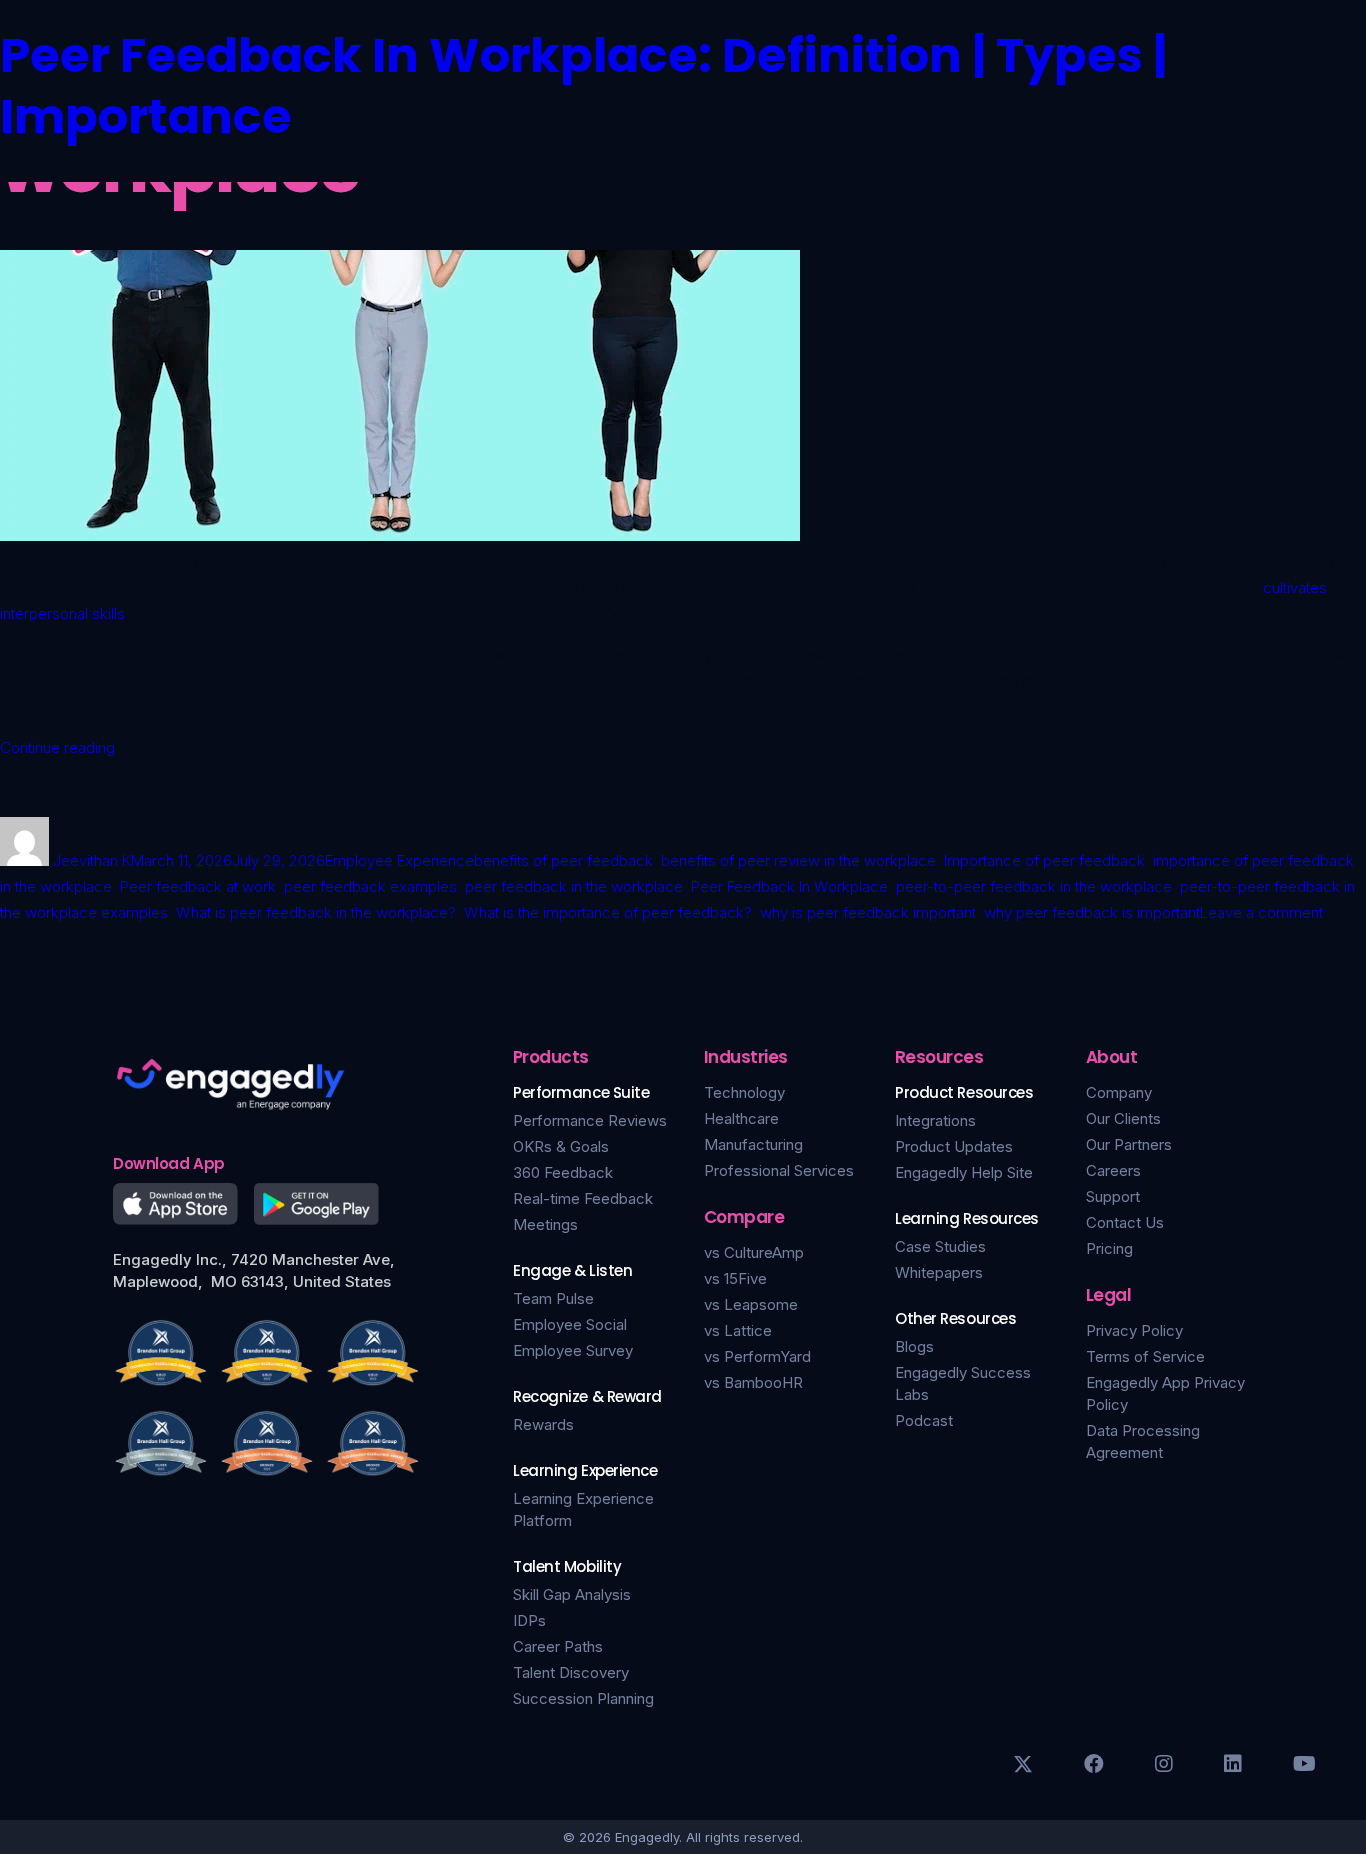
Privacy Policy (1134, 1330)
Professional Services (779, 1170)
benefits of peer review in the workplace (798, 860)
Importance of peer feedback (1044, 860)
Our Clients (1123, 1118)
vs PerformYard (757, 1356)
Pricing (1109, 1248)
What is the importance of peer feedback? (608, 912)
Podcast (924, 1420)
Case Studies (940, 1246)
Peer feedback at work (198, 886)
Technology (744, 1092)
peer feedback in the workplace (574, 886)
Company (1119, 1092)
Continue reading (57, 747)
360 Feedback (563, 1172)
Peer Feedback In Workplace (789, 886)
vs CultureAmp (754, 1252)
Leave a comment (1261, 912)
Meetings (545, 1224)
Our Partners (1129, 1144)
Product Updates (954, 1146)
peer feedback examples (370, 886)
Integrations (935, 1120)
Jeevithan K (92, 860)
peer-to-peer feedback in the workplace (1034, 886)
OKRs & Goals (561, 1146)
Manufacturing (753, 1144)
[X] (1023, 1764)
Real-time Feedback (583, 1198)
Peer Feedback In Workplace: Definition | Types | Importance (583, 86)
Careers (1113, 1170)
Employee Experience (399, 860)
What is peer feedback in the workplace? (316, 912)
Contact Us (1125, 1222)
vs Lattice (738, 1330)
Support (1113, 1196)
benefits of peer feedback (563, 860)
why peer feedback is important (1092, 912)
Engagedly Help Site (964, 1172)
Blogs (914, 1346)
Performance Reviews (590, 1120)
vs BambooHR (753, 1382)
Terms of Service (1145, 1356)
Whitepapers (939, 1272)
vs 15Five (735, 1278)
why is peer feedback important (868, 912)
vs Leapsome (751, 1304)
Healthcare (741, 1118)
